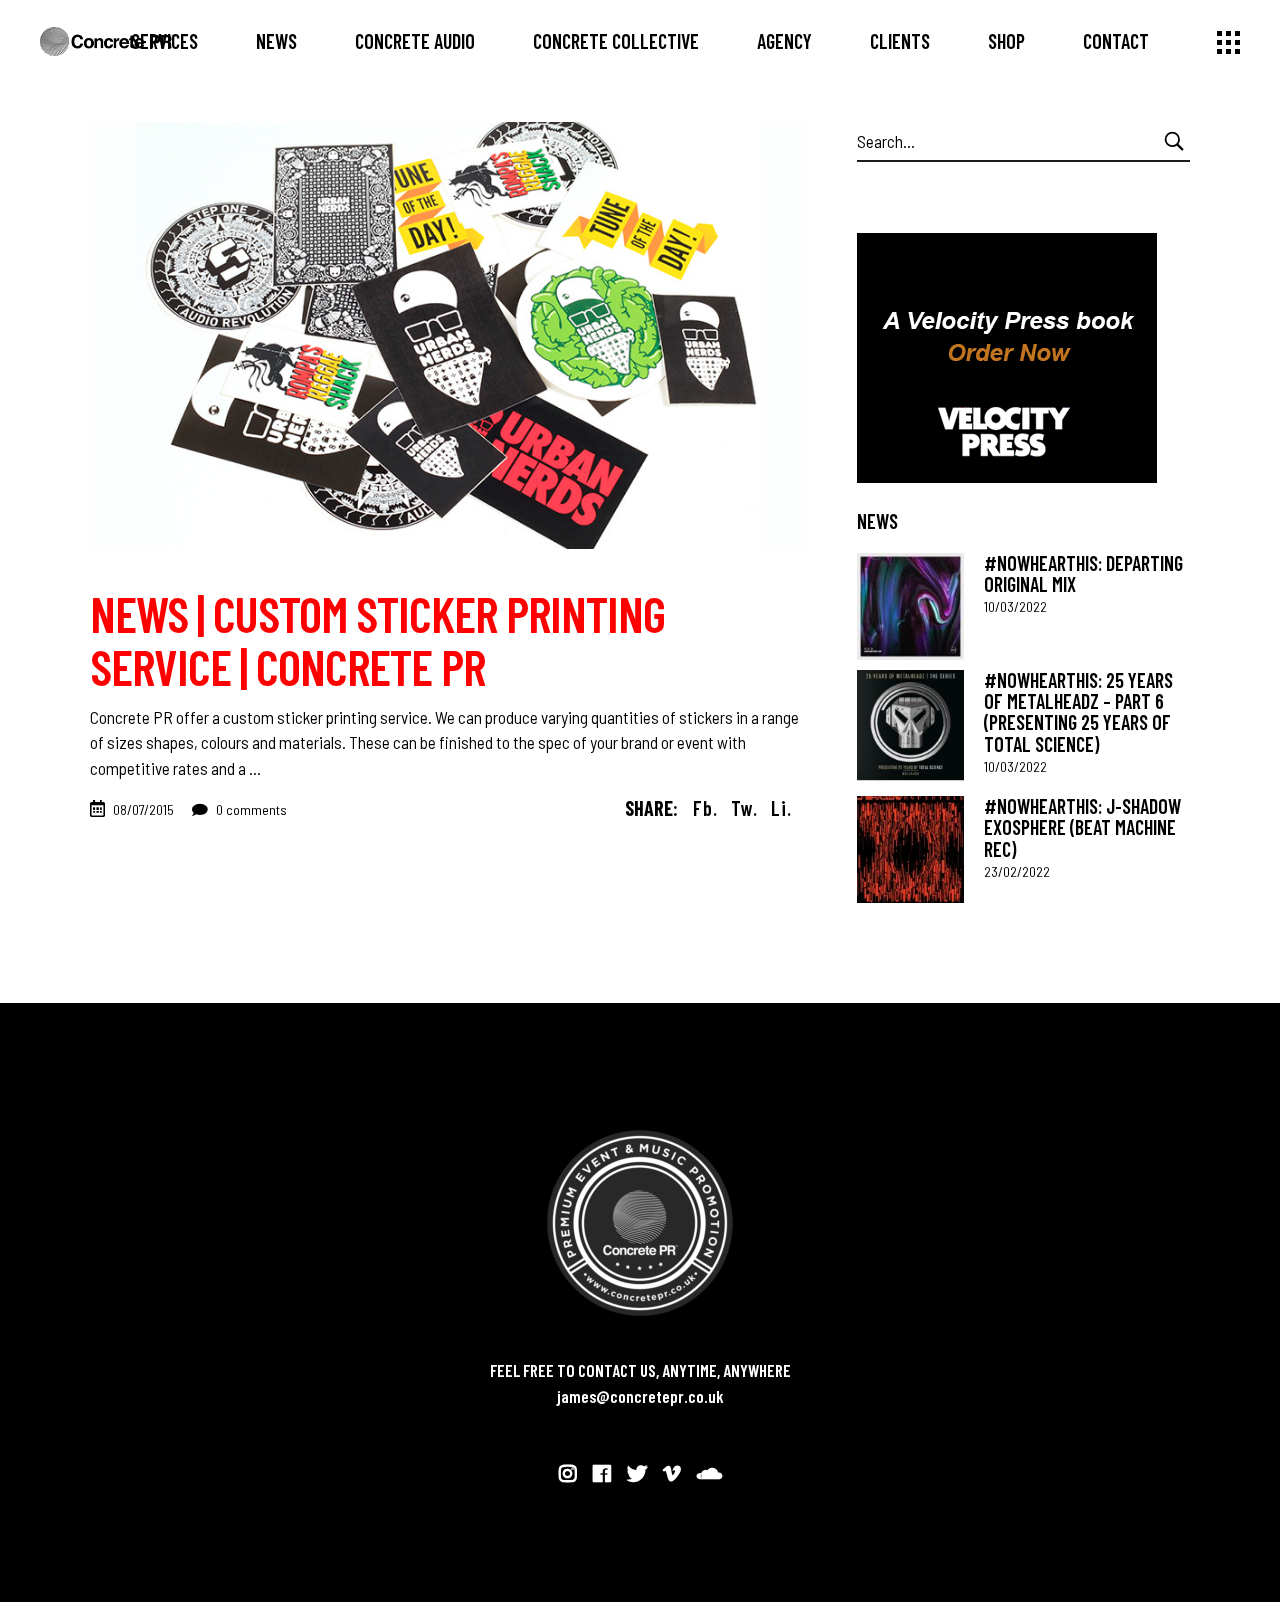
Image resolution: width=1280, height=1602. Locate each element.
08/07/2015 (143, 809)
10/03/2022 (1015, 606)
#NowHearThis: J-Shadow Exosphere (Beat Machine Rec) (1082, 827)
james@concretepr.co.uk (640, 1396)
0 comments (250, 809)
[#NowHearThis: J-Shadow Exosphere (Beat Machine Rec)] (910, 849)
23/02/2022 (1017, 871)
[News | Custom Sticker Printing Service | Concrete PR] (448, 335)
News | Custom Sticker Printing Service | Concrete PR (377, 639)
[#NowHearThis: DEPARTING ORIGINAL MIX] (910, 606)
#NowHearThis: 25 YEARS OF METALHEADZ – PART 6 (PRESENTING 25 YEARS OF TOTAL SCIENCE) (1078, 712)
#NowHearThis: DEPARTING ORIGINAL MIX (1083, 573)
